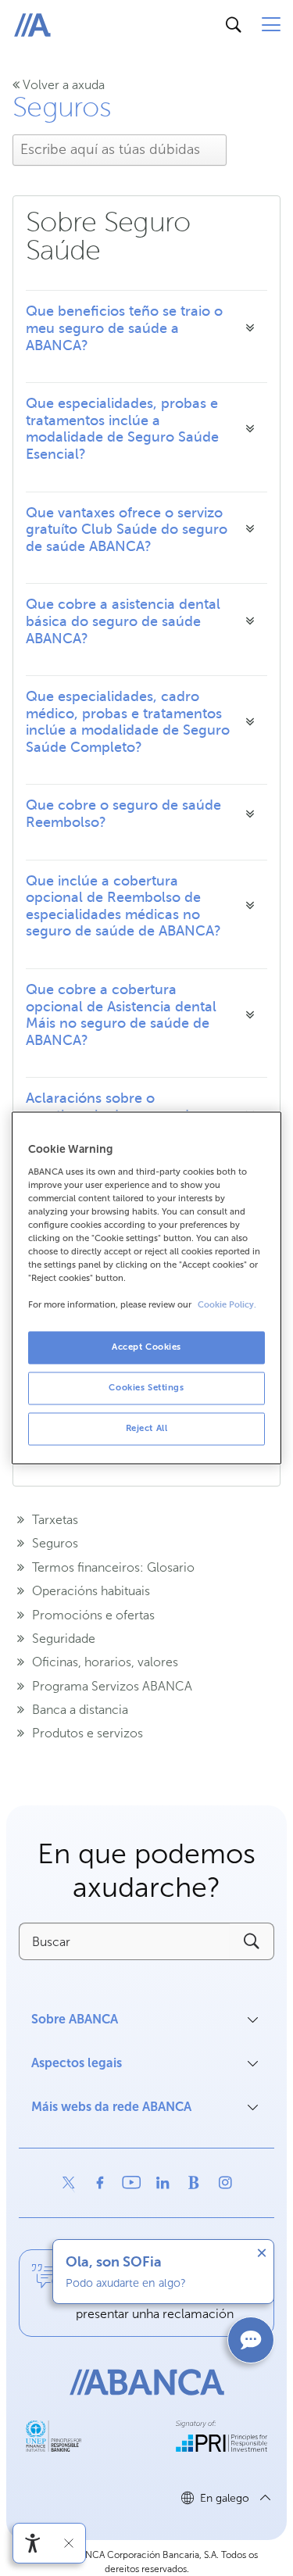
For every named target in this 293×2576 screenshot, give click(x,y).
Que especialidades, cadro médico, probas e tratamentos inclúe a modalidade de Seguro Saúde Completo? (128, 722)
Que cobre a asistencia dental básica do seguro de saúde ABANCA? (123, 621)
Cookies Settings (146, 1388)
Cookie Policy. (227, 1306)
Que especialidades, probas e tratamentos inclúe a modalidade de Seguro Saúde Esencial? (122, 429)
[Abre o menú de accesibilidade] (33, 2543)
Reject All (147, 1429)
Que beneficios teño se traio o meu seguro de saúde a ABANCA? (124, 328)
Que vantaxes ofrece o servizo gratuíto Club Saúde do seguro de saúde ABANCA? (127, 530)
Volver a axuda (62, 85)
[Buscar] (234, 25)
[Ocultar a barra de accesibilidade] (69, 2543)
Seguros (62, 107)
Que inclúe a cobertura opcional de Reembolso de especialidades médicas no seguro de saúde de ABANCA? (123, 906)
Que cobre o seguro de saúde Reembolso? (123, 814)
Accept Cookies (146, 1347)
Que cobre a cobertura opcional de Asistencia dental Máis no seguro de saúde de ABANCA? (121, 1015)
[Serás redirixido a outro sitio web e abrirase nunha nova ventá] (69, 2183)
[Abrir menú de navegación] (271, 25)
